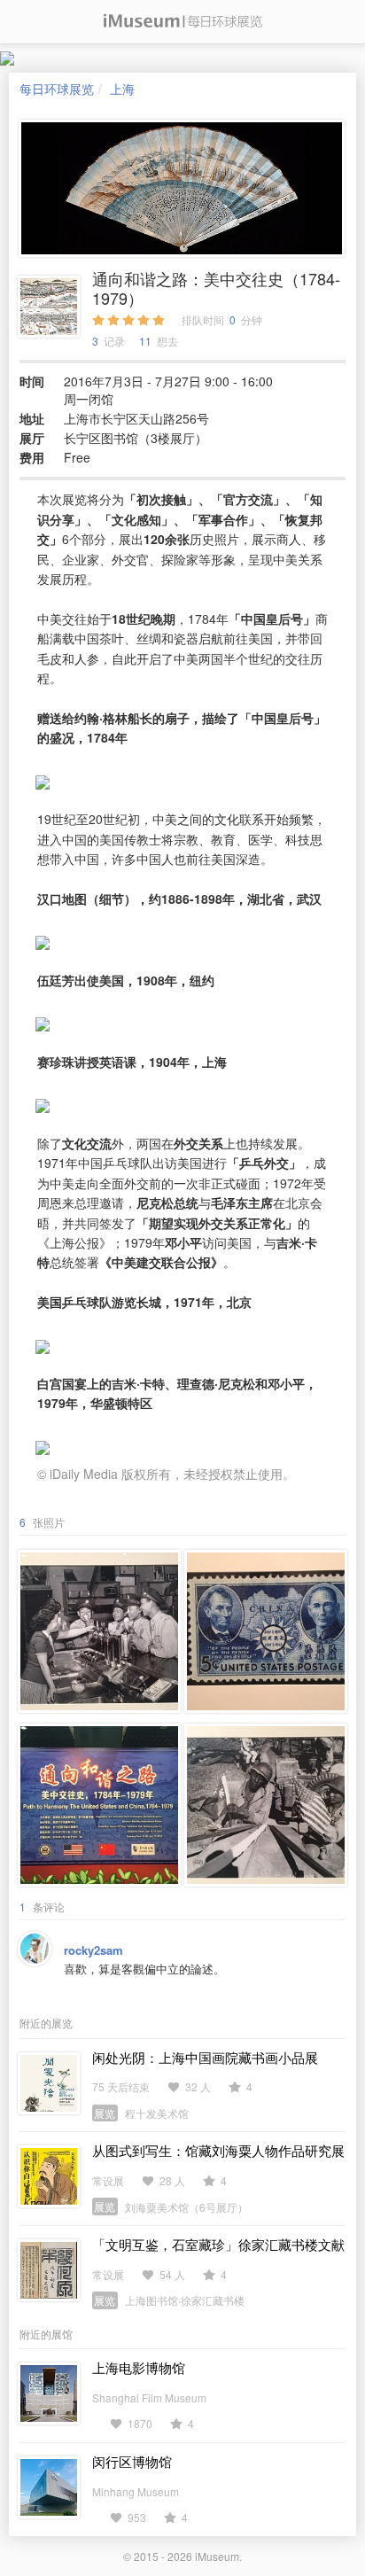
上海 (122, 89)
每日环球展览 (57, 89)
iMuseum (217, 2556)
